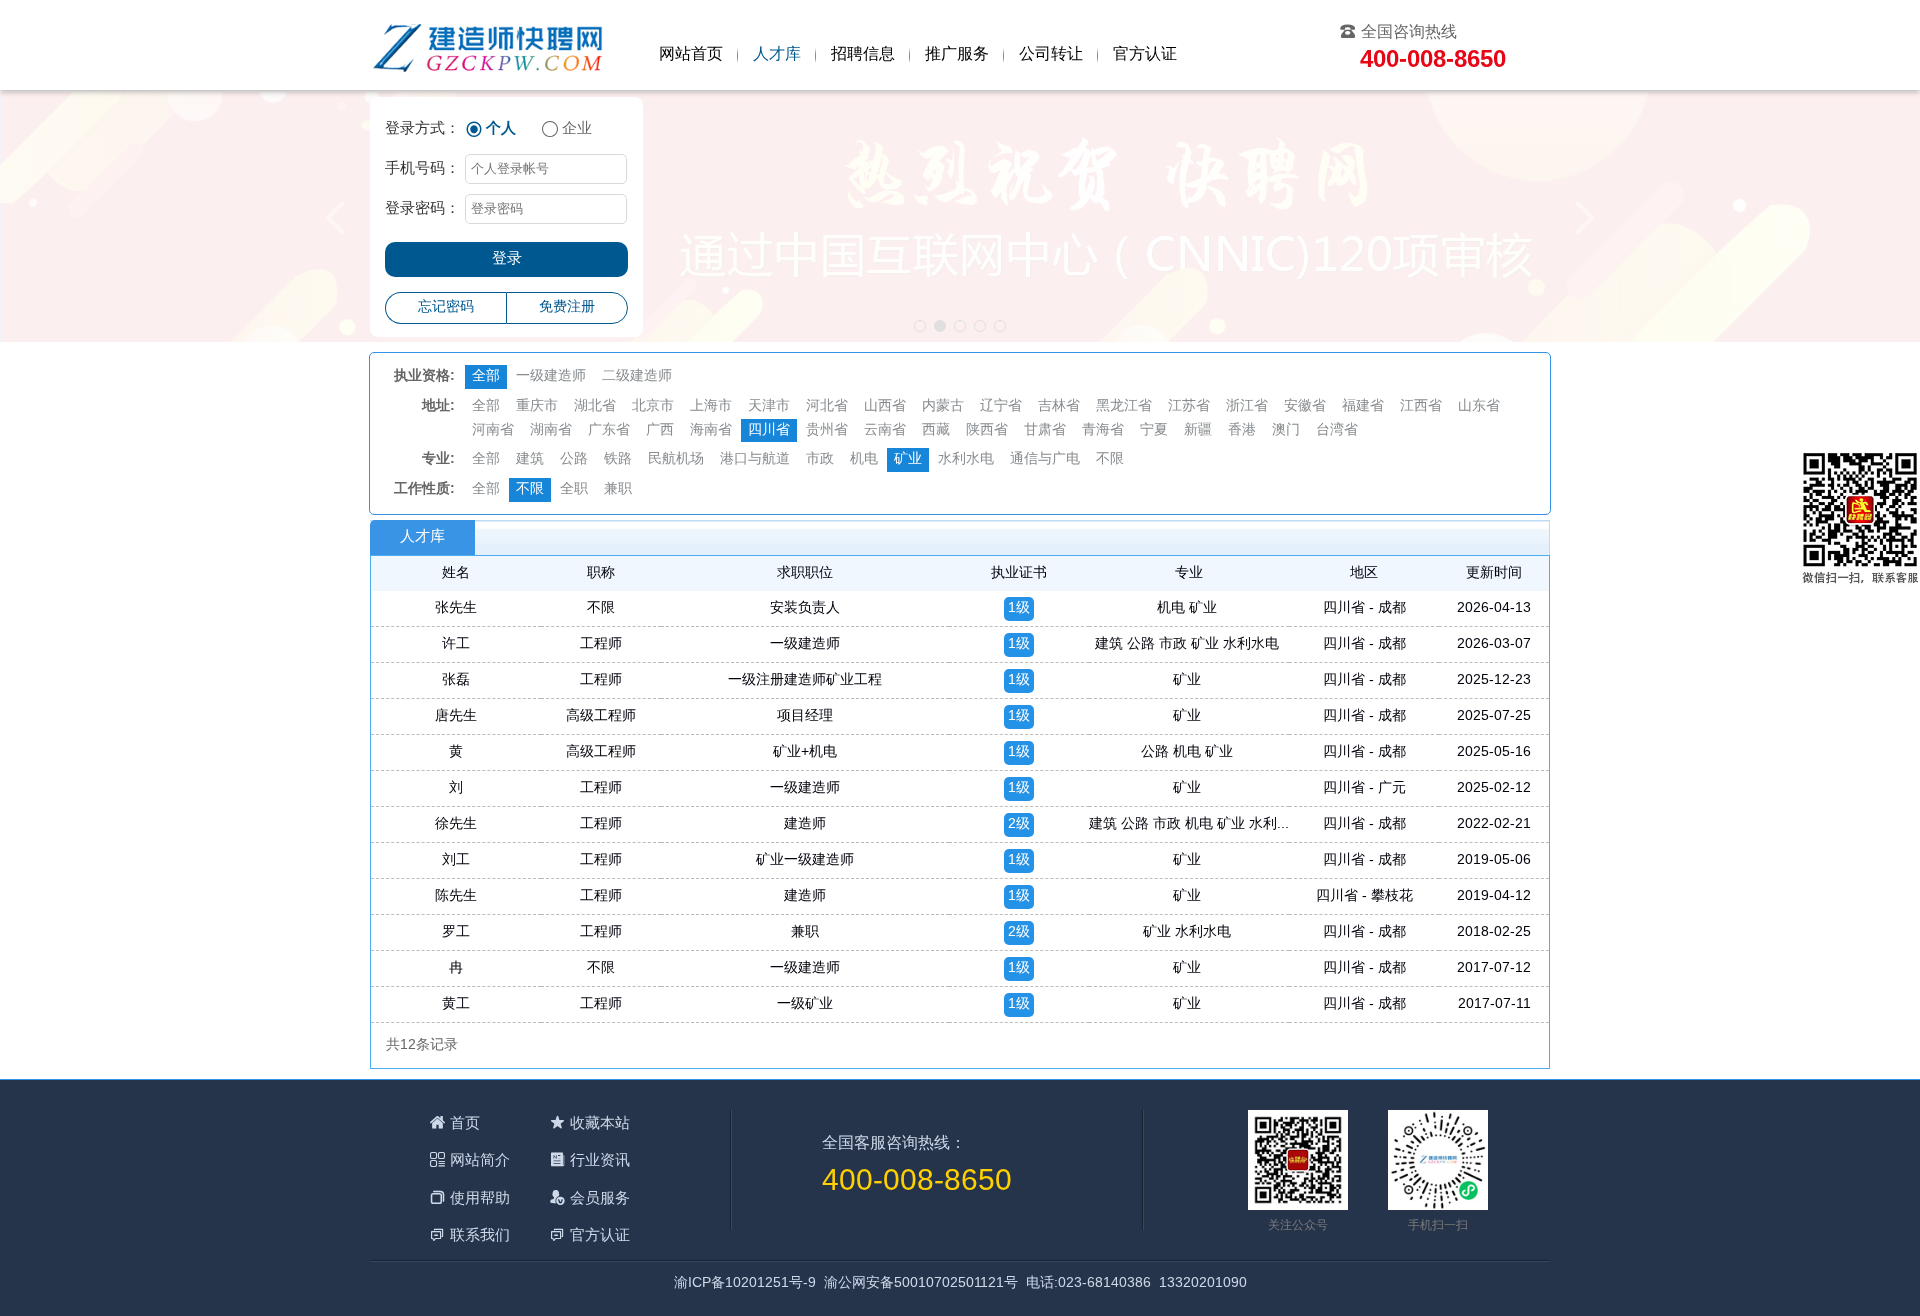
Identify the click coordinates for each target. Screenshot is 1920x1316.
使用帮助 (480, 1197)
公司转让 (1051, 54)
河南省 (493, 430)
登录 (507, 259)
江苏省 (1189, 406)
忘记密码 (446, 307)
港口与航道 (755, 459)
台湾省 (1337, 430)
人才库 (777, 54)
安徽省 (1305, 406)
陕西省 (987, 430)
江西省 (1421, 406)
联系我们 (480, 1234)
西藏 (936, 430)
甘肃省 (1045, 430)
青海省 (1103, 430)
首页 (465, 1122)
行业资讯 (600, 1159)
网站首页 (691, 54)
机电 (864, 459)
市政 (820, 459)
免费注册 (567, 307)
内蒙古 (943, 406)
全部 (486, 376)
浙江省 (1247, 406)
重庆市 (537, 406)
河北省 (827, 406)
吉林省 (1059, 406)
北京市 (653, 406)
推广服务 (957, 54)
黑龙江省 (1124, 406)
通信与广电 (1045, 459)
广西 (660, 430)
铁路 (618, 459)
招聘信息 (863, 54)
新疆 (1198, 430)
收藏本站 (600, 1122)
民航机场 (676, 459)
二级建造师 (637, 376)
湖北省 (595, 406)
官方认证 (1145, 54)
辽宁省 (1001, 406)
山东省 (1479, 406)
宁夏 (1154, 430)
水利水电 (966, 459)
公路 (574, 459)
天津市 (769, 406)
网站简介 (480, 1159)
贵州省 (827, 430)
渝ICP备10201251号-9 (745, 1283)
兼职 (618, 489)
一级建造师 (551, 376)
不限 (1110, 459)
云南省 (885, 430)
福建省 (1363, 406)
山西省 (885, 406)
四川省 (769, 430)
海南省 (711, 430)
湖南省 (551, 430)
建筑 (530, 459)
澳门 (1286, 430)
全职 (574, 489)
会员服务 (600, 1197)
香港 (1242, 430)
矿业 (908, 459)
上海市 (711, 406)
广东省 (609, 430)
